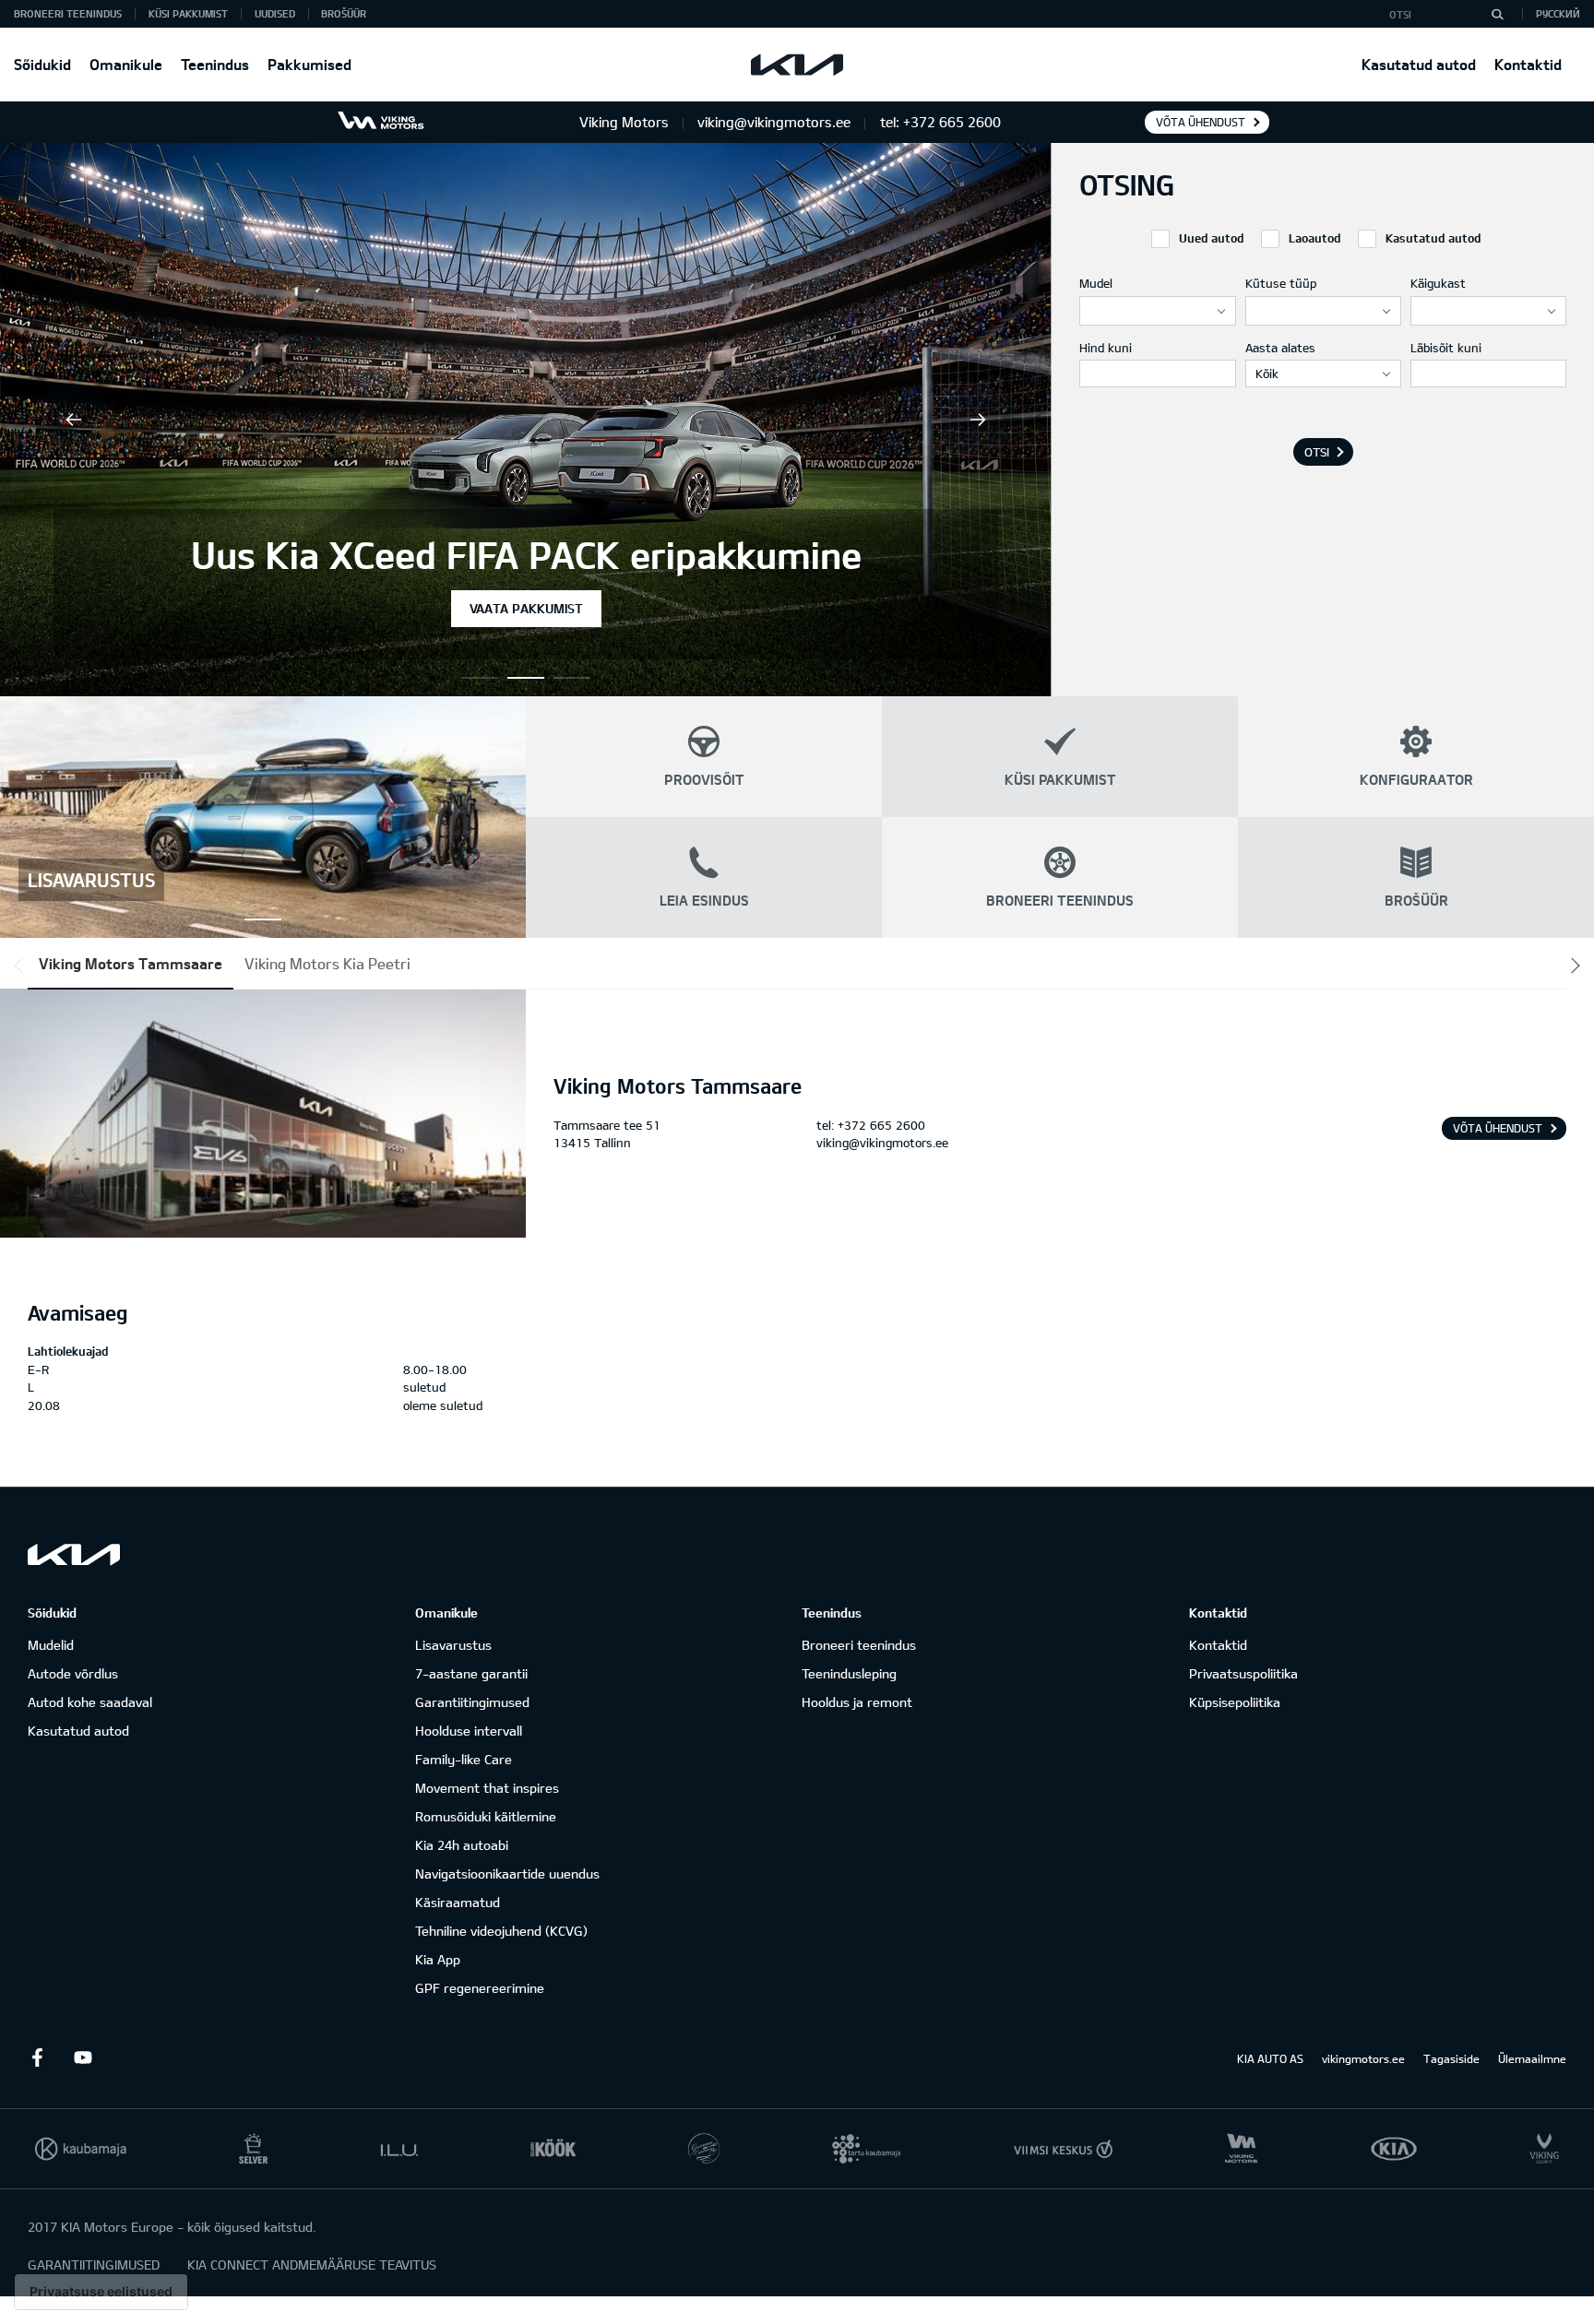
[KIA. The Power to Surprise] (74, 1554)
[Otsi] (1497, 14)
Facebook (37, 2057)
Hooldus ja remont (857, 1702)
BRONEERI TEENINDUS (68, 13)
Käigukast (1438, 283)
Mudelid (51, 1645)
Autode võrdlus (73, 1673)
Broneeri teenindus (859, 1645)
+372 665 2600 (881, 1125)
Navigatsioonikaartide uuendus (507, 1873)
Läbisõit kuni (1446, 348)
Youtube (83, 2057)
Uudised (275, 13)
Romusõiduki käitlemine (486, 1816)
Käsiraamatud (458, 1902)
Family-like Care (464, 1759)
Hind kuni (1106, 348)
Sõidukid (42, 64)
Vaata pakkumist (526, 608)
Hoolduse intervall (469, 1731)
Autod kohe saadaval (90, 1702)
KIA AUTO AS (1270, 2058)
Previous (74, 420)
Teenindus (215, 64)
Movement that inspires (487, 1788)
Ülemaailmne (1532, 2058)
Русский (1558, 13)
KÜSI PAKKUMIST (188, 13)
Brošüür (344, 13)
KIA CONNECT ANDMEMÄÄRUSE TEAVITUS (312, 2265)
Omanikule (126, 64)
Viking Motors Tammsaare (131, 963)
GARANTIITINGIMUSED (94, 2265)
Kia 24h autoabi (462, 1845)
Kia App (438, 1959)
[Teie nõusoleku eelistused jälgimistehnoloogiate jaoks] (101, 2292)
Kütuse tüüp (1281, 283)
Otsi (1317, 452)
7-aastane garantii (471, 1673)
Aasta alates (1280, 348)
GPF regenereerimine (480, 1988)
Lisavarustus (453, 1645)
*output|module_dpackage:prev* (22, 966)
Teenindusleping (849, 1673)
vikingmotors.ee (1363, 2058)
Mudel (1096, 283)
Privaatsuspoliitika (1243, 1673)
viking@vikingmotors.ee (882, 1143)
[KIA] (797, 65)
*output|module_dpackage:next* (1572, 966)
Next (978, 420)
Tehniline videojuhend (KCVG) (501, 1931)
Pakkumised (309, 64)
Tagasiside (1451, 2058)
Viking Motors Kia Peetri (327, 963)
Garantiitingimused (472, 1702)
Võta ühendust (1201, 122)
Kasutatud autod (1419, 64)
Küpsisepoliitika (1235, 1702)
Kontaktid (1528, 64)
